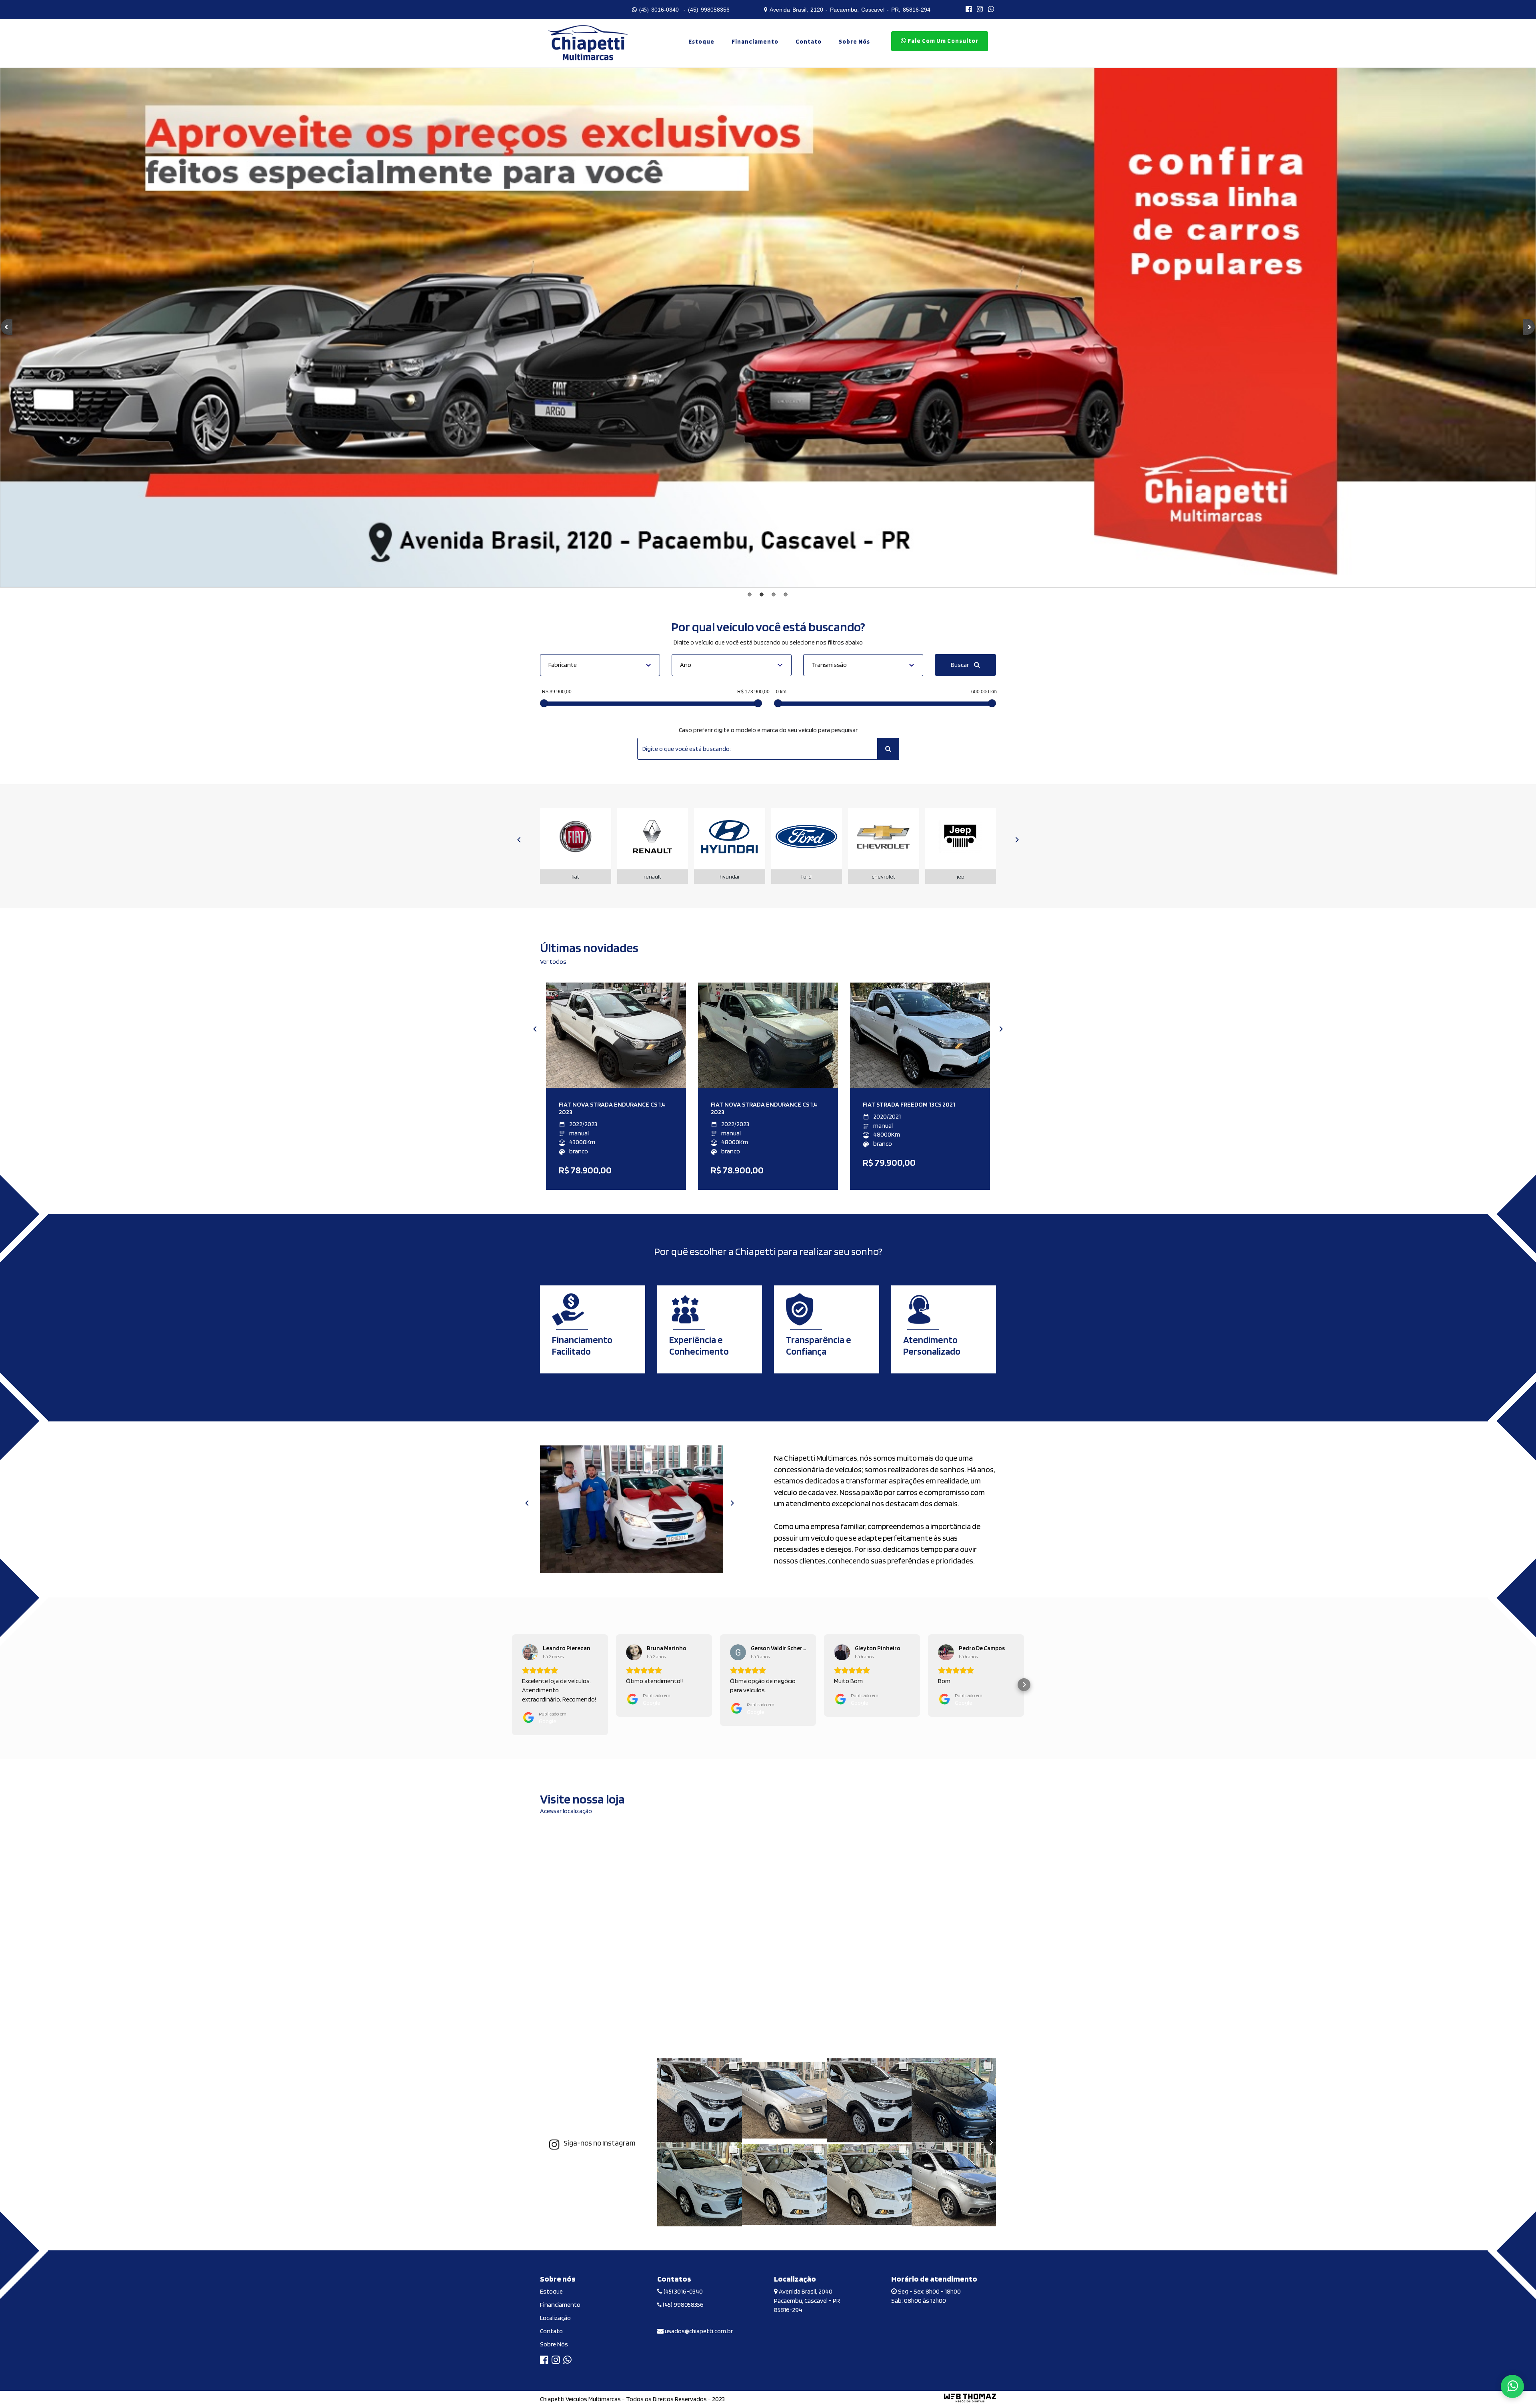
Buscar (960, 665)
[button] (512, 1685)
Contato (809, 42)
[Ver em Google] (530, 1652)
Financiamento (755, 42)
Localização (555, 2318)
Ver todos (553, 962)
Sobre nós (854, 42)
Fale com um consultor (942, 41)
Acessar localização (566, 1811)
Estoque (701, 42)
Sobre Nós (554, 2344)
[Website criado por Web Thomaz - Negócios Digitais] (970, 2401)
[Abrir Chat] (1512, 2386)
